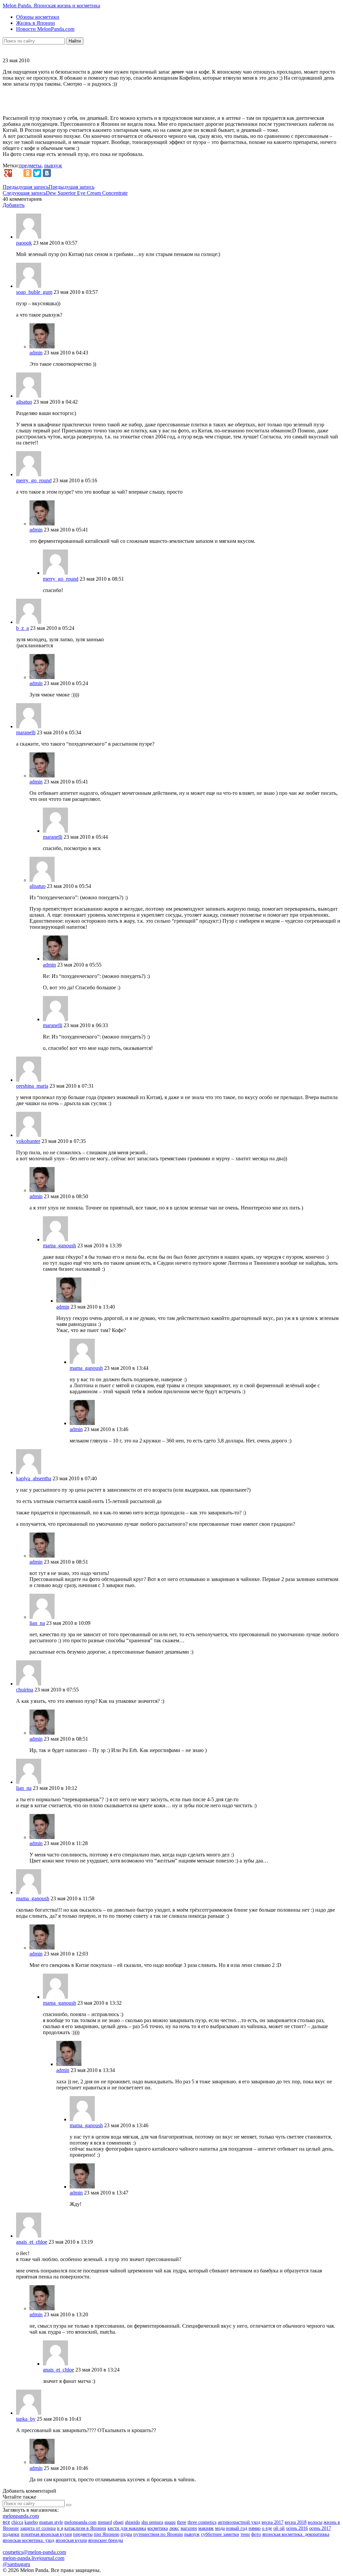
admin (36, 353)
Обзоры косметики (38, 17)
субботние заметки (220, 2534)
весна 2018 (296, 2522)
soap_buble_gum (34, 292)
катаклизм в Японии (85, 2528)
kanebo (31, 2522)
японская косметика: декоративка (296, 2534)
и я (60, 2528)
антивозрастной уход (239, 2522)
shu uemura (152, 2522)
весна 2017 (272, 2522)
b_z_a (22, 628)
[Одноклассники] (27, 173)
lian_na (37, 1623)
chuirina (25, 1690)
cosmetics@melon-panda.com (34, 2552)
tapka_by (26, 2419)
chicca (17, 2522)
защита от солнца (38, 2528)
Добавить (14, 205)
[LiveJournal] (18, 173)
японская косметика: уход (28, 2540)
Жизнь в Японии (36, 23)
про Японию (107, 2534)
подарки (11, 2534)
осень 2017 (320, 2528)
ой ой (279, 2528)
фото (256, 2534)
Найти (75, 41)
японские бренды (106, 2540)
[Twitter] (37, 173)
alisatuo (24, 402)
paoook (24, 243)
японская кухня (71, 2540)
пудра (126, 2534)
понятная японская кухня (46, 2534)
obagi (118, 2522)
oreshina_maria (32, 1086)
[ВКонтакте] (47, 173)
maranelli (26, 732)
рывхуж (53, 165)
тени (245, 2534)
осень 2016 (297, 2528)
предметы (30, 165)
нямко (255, 2528)
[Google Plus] (8, 173)
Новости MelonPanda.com (45, 29)
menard (105, 2522)
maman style (51, 2522)
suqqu (170, 2522)
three (182, 2522)
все (6, 2522)
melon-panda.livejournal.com (33, 2558)
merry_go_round (34, 480)
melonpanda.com (21, 2516)
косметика (158, 2528)
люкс (174, 2528)
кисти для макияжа (127, 2528)
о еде (267, 2528)
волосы (315, 2522)
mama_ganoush (59, 1245)
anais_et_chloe (32, 2242)
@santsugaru (16, 2564)
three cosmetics (202, 2522)
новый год (237, 2528)
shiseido (132, 2522)
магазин (189, 2528)
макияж (206, 2528)
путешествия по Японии (158, 2534)
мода (220, 2528)
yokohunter (28, 1141)
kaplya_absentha (34, 1478)
